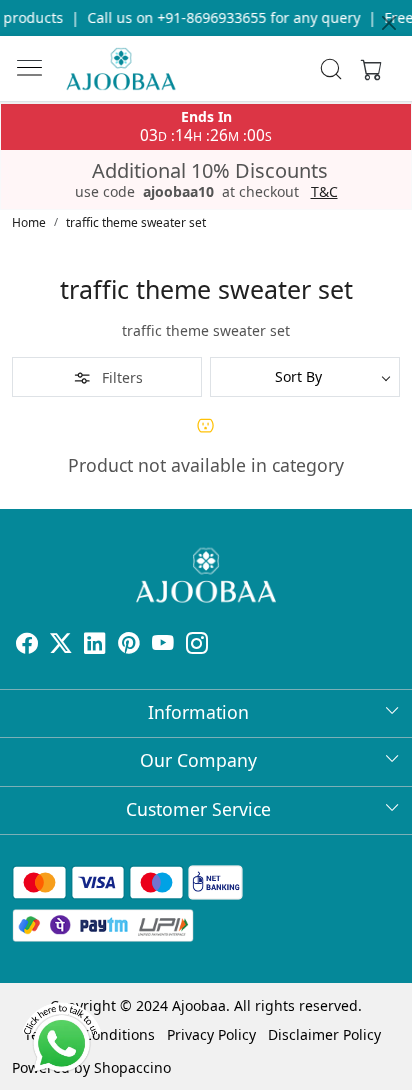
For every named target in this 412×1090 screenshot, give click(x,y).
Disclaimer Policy (324, 1034)
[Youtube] (163, 645)
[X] (61, 645)
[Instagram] (197, 645)
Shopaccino (132, 1067)
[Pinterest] (129, 645)
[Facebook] (27, 645)
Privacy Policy (211, 1034)
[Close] (389, 23)
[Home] (121, 69)
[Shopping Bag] (367, 69)
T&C (324, 192)
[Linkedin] (95, 645)
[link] (331, 69)
